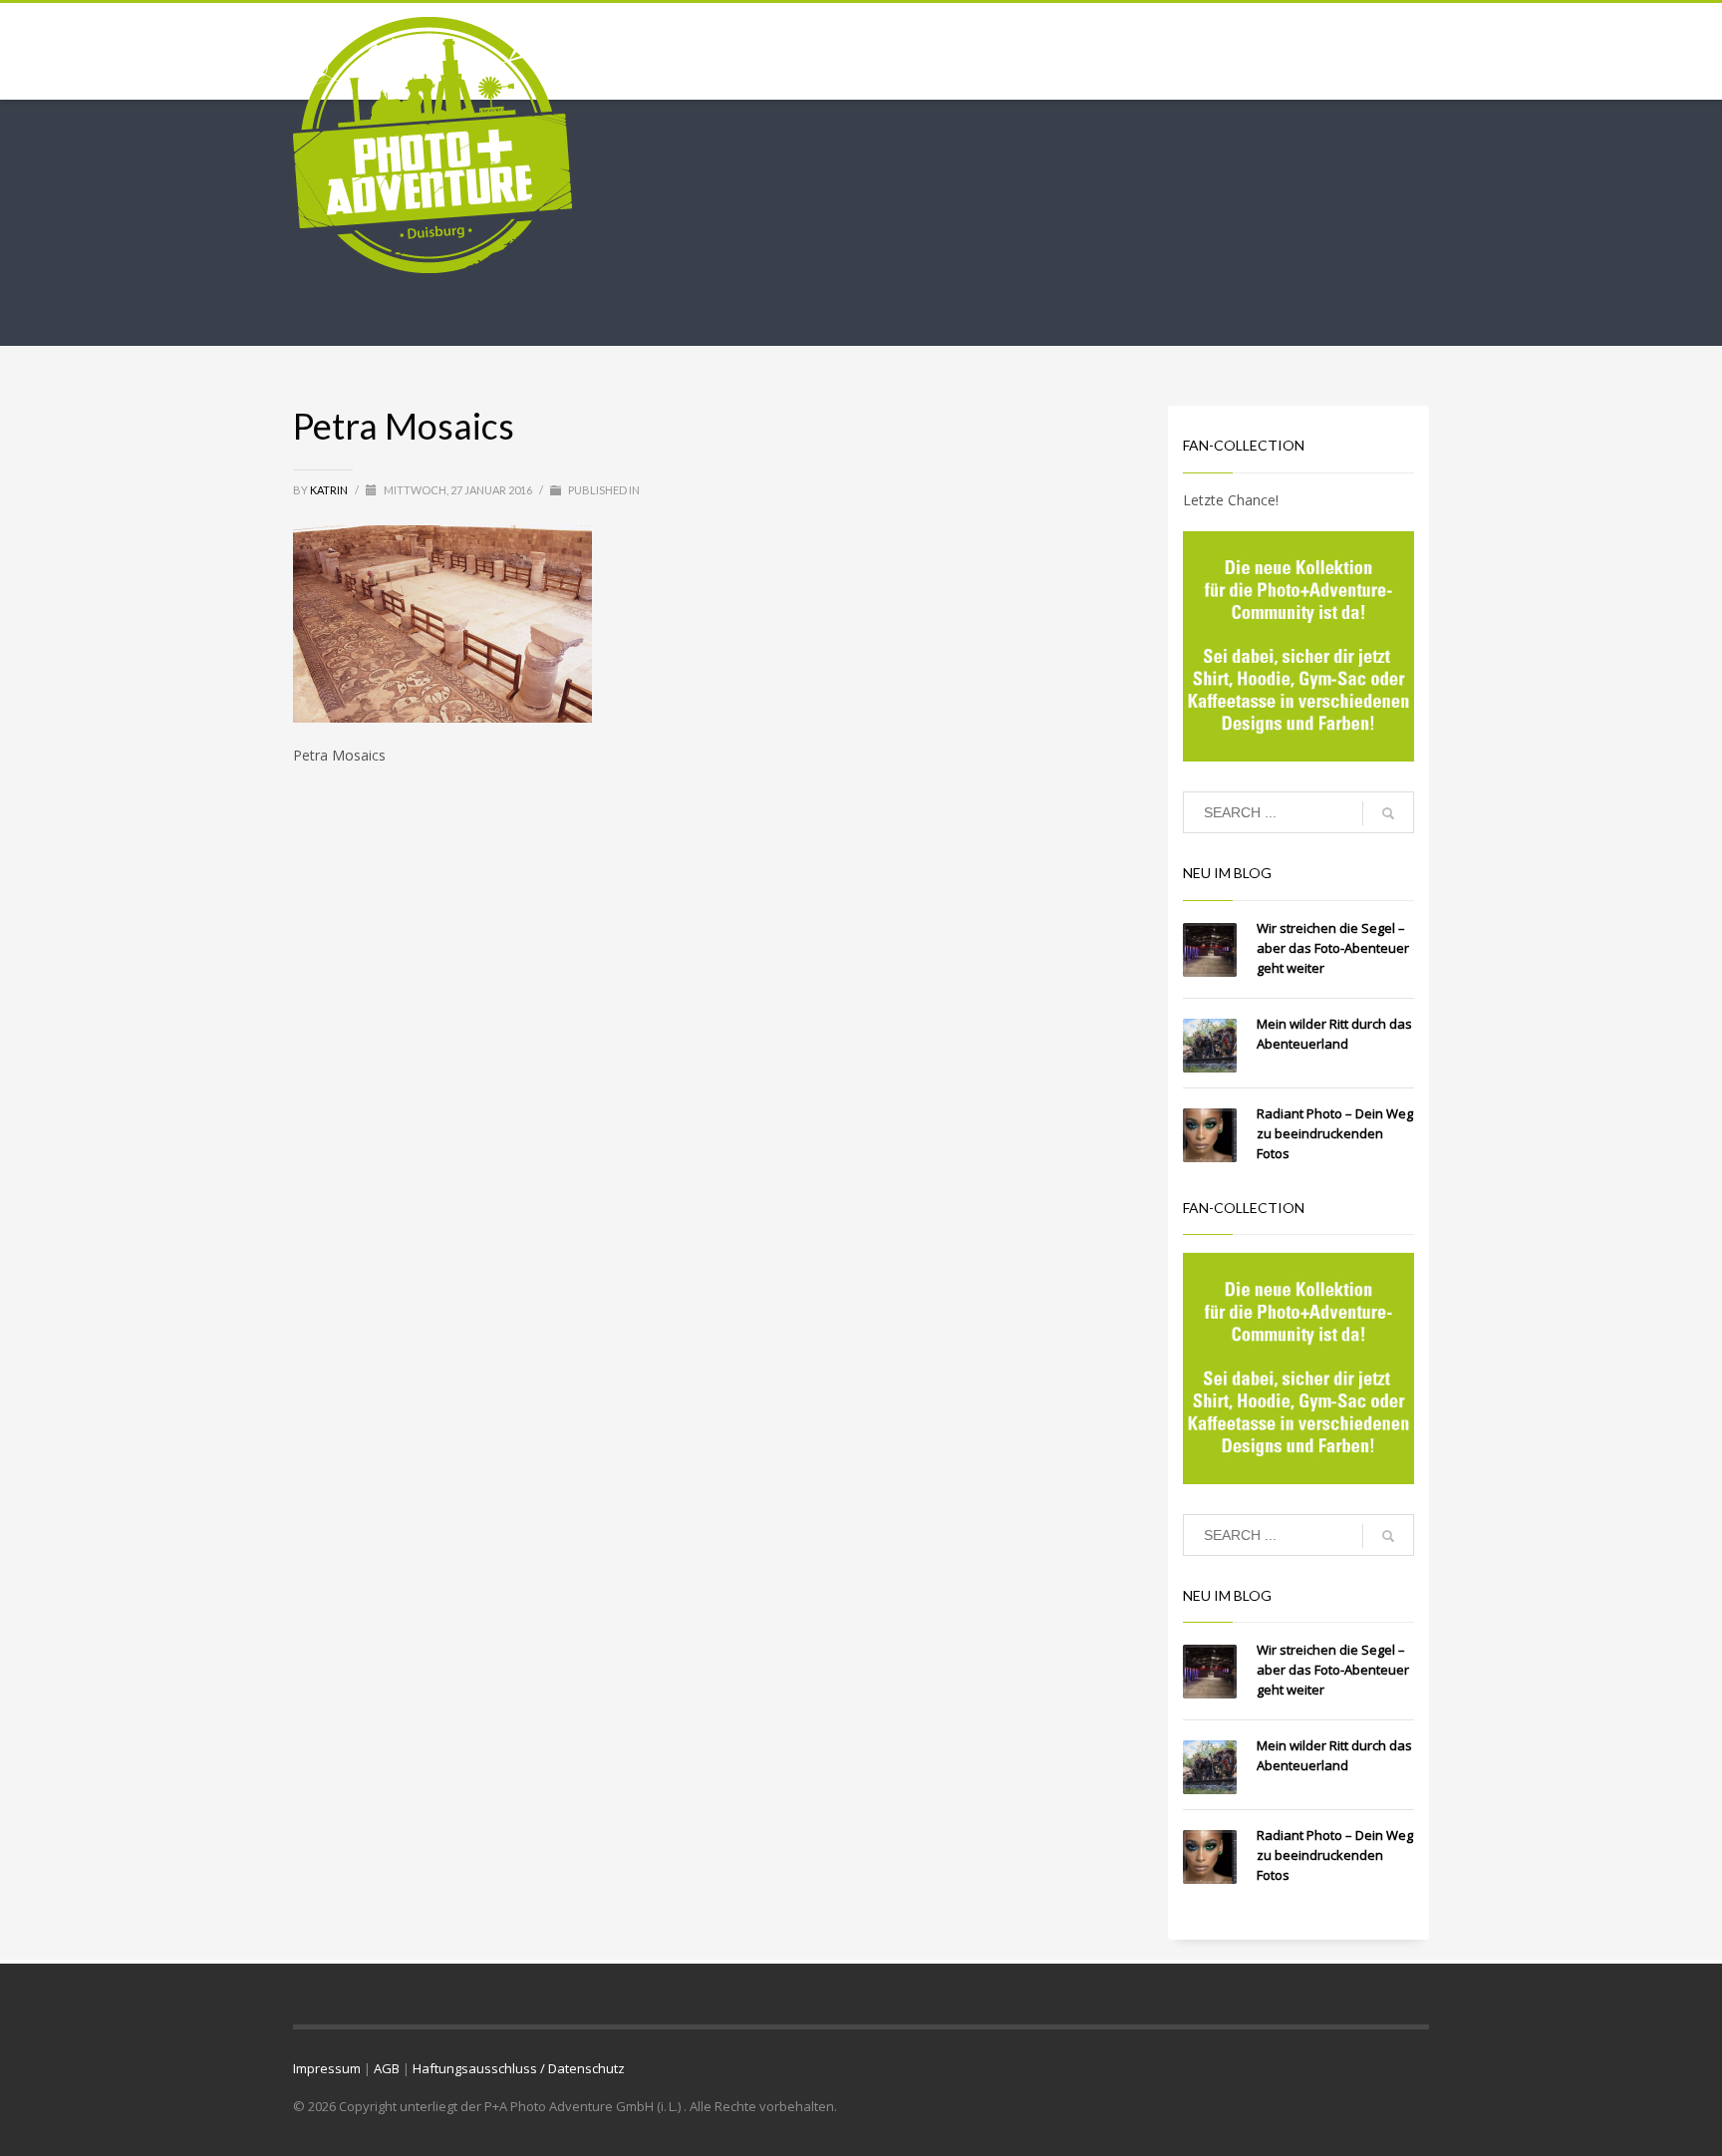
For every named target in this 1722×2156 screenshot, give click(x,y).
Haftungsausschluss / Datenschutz (519, 2068)
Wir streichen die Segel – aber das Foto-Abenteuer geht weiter (1333, 948)
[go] (1388, 813)
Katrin (330, 490)
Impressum (327, 2068)
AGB (387, 2068)
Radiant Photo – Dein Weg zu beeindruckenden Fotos (1335, 1133)
